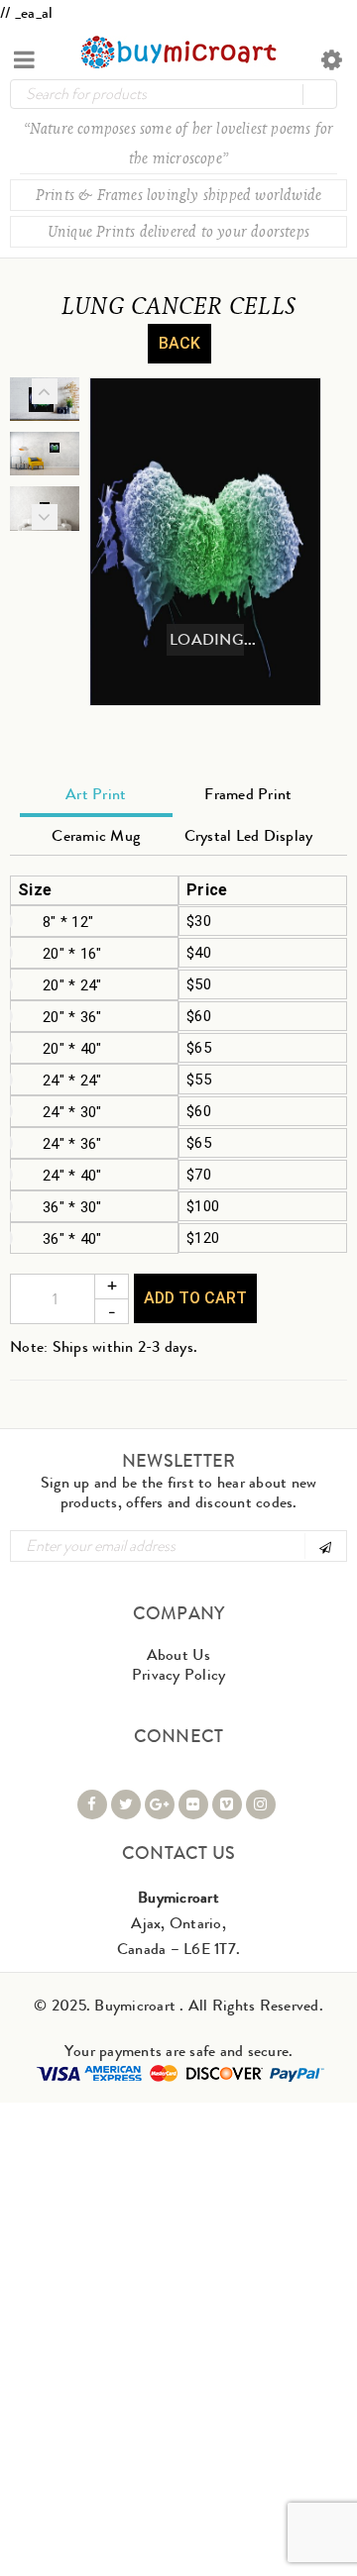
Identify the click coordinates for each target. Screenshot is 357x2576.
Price (207, 890)
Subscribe (324, 1546)
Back (179, 343)
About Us (179, 1654)
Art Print (96, 794)
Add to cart (195, 1298)
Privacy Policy (179, 1674)
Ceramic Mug (96, 835)
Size (35, 890)
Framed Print (248, 794)
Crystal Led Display (249, 835)
